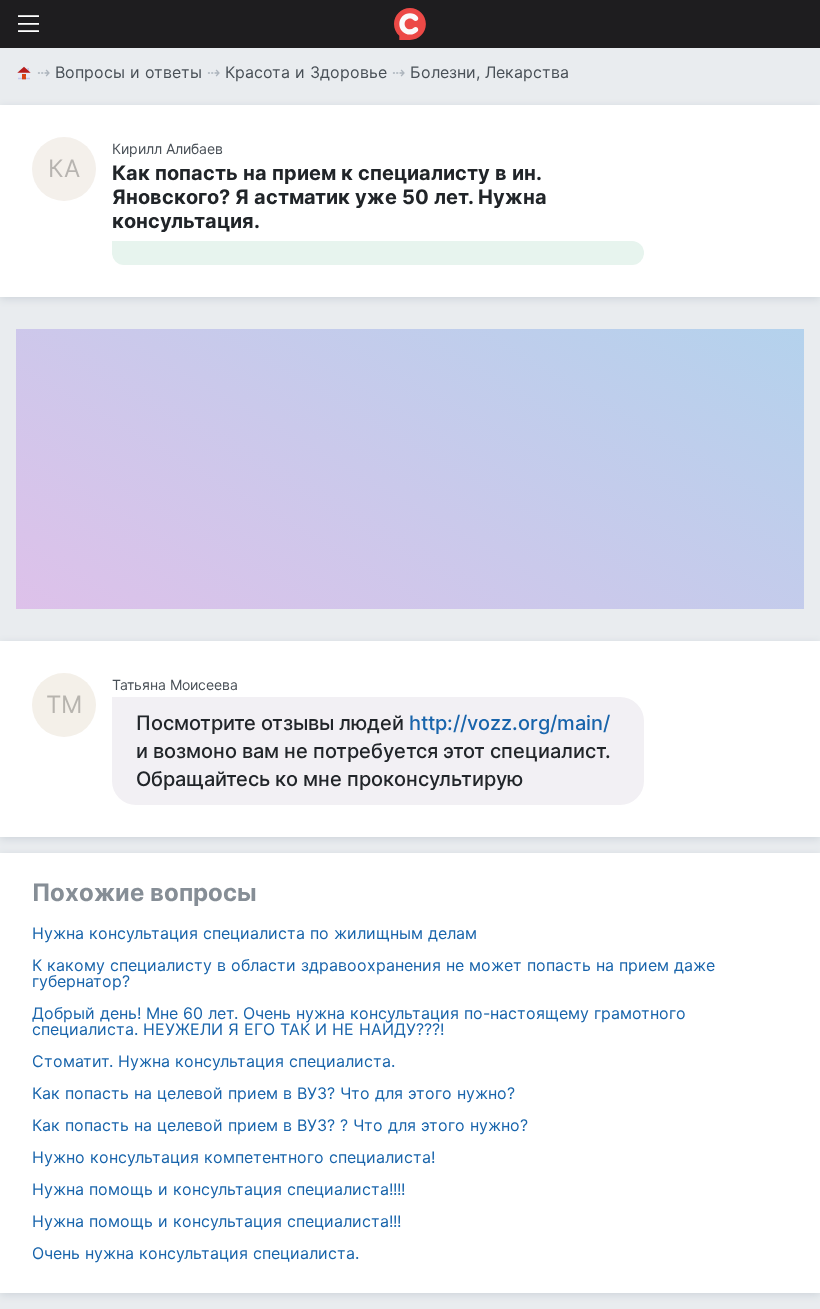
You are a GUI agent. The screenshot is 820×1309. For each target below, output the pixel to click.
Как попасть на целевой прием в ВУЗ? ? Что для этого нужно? (280, 1125)
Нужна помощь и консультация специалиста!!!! (218, 1189)
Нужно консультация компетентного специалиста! (233, 1157)
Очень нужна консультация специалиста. (195, 1253)
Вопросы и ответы (128, 72)
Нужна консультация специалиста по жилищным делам (254, 933)
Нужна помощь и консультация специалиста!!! (216, 1221)
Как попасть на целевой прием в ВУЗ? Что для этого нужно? (273, 1093)
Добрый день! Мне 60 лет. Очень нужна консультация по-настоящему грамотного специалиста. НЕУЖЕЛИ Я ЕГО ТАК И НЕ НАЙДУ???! (359, 1021)
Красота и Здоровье (306, 72)
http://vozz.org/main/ (509, 723)
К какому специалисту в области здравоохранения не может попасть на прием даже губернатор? (373, 973)
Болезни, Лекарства (489, 72)
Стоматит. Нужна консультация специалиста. (213, 1061)
